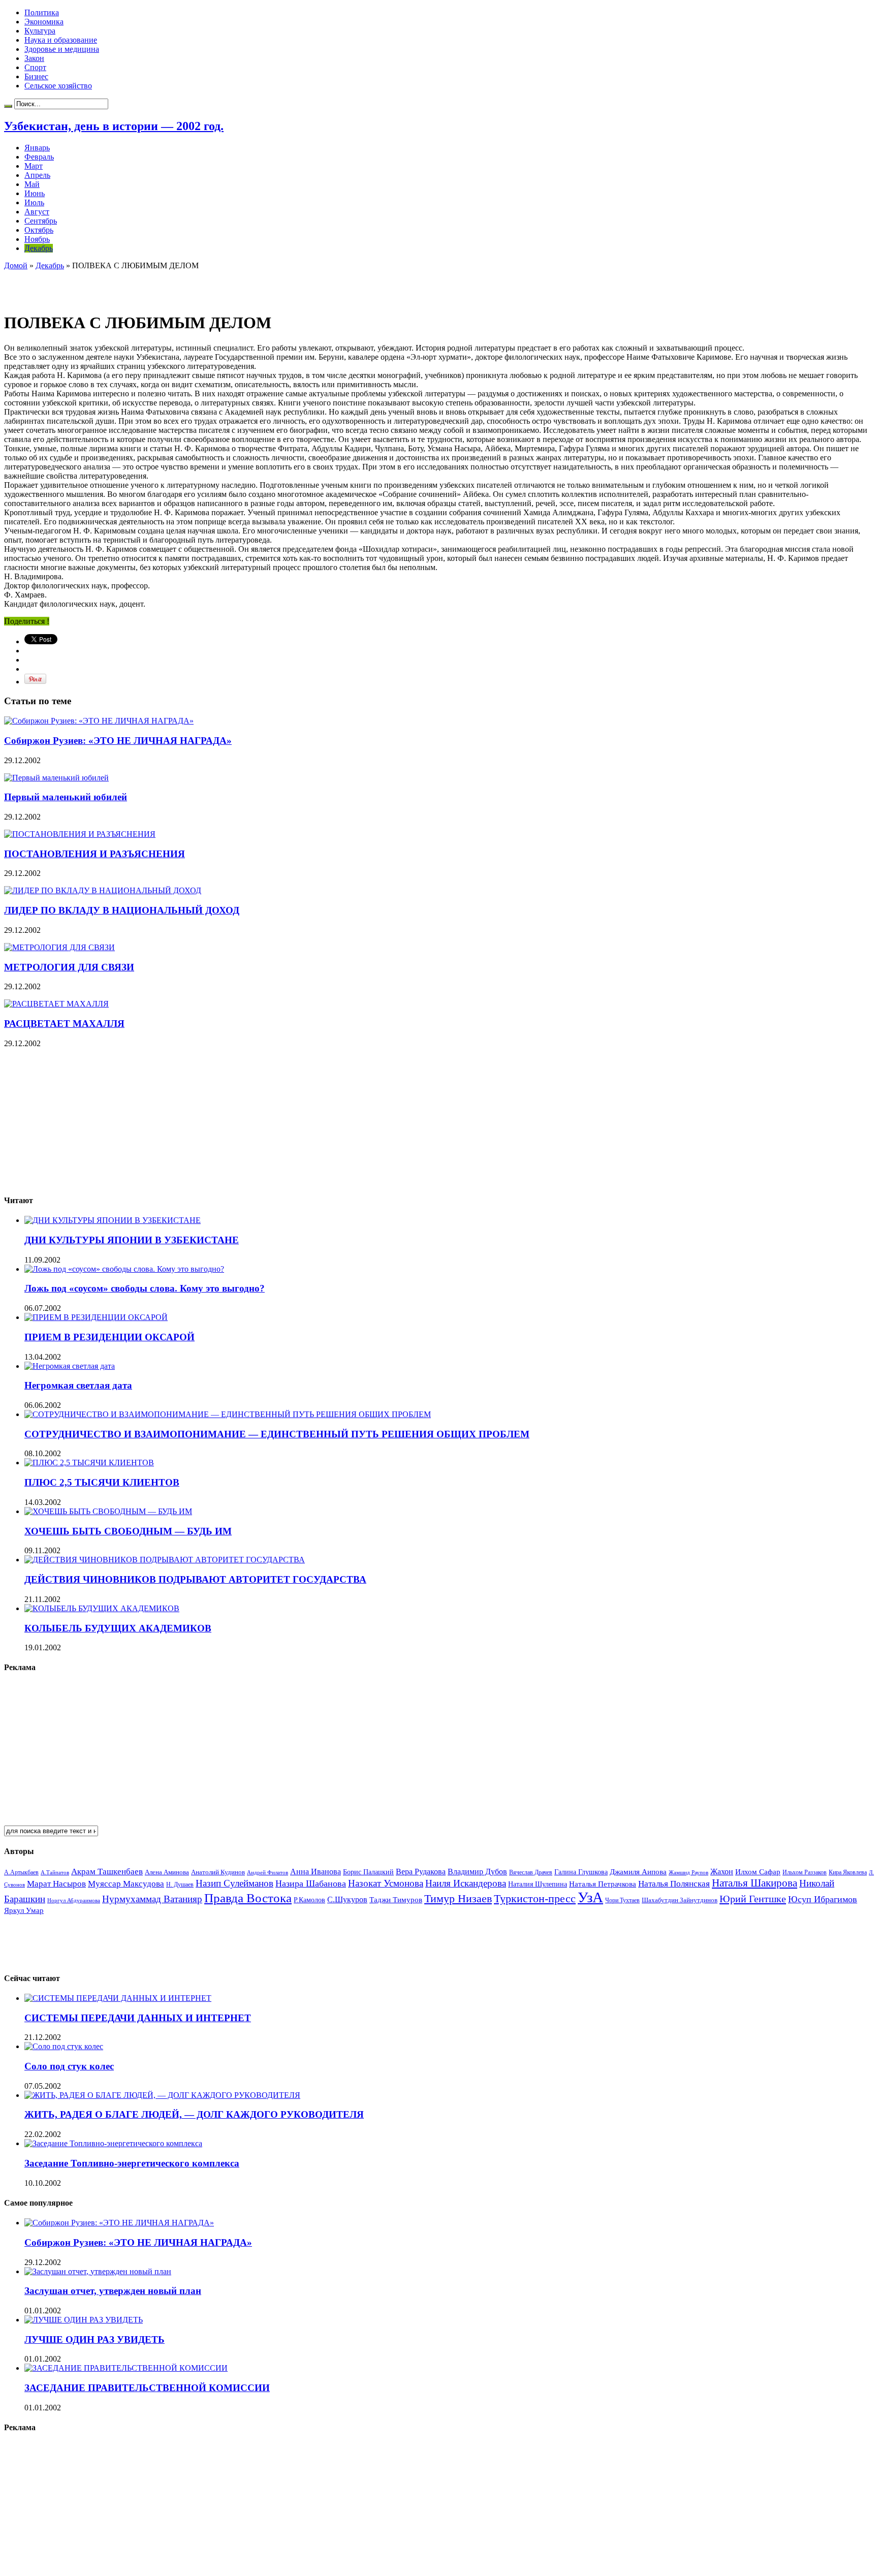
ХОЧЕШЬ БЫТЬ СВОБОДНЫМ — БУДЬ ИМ (128, 1531)
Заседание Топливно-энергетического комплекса (132, 2163)
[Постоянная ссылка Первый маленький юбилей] (56, 778)
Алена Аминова (167, 1872)
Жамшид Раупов (688, 1872)
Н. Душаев (180, 1885)
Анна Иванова (316, 1872)
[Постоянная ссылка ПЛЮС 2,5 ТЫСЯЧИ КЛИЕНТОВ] (89, 1463)
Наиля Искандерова (466, 1883)
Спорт (35, 67)
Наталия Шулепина (538, 1884)
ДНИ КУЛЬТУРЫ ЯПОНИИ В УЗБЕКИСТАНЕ (132, 1240)
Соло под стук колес (69, 2066)
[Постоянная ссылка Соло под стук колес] (64, 2046)
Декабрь (39, 248)
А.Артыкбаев (21, 1872)
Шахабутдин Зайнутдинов (680, 1900)
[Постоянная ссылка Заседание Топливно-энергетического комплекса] (113, 2143)
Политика (42, 12)
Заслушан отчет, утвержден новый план (113, 2291)
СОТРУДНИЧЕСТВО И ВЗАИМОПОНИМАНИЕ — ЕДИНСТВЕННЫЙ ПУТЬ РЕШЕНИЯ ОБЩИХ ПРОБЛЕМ (277, 1434)
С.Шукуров (347, 1899)
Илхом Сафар (758, 1872)
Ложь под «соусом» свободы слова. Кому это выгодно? (145, 1288)
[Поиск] (8, 106)
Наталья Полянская (674, 1884)
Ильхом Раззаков (805, 1872)
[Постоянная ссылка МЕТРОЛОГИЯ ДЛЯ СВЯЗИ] (59, 947)
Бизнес (36, 76)
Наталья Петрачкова (603, 1884)
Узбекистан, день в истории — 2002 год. (114, 126)
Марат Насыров (56, 1884)
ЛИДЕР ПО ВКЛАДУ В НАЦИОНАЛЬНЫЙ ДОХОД (122, 910)
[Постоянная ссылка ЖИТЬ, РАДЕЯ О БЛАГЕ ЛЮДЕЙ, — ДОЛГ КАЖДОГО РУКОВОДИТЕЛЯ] (162, 2095)
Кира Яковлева (848, 1872)
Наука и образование (61, 40)
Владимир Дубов (477, 1872)
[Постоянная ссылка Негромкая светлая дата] (70, 1366)
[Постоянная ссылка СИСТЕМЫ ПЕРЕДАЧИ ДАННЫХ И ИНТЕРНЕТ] (118, 1998)
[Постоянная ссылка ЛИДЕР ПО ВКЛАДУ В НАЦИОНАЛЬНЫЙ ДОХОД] (103, 890)
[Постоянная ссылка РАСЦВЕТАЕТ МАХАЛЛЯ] (56, 1004)
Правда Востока (248, 1898)
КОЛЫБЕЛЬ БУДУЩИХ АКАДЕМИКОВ (118, 1628)
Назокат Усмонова (386, 1883)
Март (34, 166)
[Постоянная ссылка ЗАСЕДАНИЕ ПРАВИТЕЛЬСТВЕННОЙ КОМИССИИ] (126, 2368)
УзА (590, 1897)
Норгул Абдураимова (74, 1900)
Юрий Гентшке (753, 1899)
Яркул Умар (24, 1910)
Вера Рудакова (421, 1872)
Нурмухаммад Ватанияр (152, 1899)
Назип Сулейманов (234, 1883)
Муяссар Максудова (126, 1884)
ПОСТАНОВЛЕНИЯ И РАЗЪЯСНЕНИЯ (95, 854)
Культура (40, 31)
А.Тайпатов (55, 1872)
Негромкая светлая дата (78, 1385)
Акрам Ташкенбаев (107, 1872)
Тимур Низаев (458, 1898)
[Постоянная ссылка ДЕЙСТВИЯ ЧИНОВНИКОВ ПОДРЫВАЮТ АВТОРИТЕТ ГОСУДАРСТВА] (165, 1560)
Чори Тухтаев (622, 1900)
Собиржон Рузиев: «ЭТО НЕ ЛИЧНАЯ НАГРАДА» (118, 741)
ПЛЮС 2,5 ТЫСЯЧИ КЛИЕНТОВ (102, 1482)
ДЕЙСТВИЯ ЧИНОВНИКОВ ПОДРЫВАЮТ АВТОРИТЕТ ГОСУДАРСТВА (195, 1579)
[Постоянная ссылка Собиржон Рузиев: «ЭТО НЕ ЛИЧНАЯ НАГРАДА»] (99, 721)
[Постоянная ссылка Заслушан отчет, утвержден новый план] (98, 2271)
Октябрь (39, 230)
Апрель (37, 175)
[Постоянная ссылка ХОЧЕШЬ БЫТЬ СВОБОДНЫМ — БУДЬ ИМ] (108, 1511)
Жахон (722, 1872)
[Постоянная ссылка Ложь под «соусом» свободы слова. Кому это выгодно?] (124, 1269)
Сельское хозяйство (58, 86)
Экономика (44, 22)
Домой (16, 265)
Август (37, 212)
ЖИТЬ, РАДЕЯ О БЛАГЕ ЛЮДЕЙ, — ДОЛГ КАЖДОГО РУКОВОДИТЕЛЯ (194, 2114)
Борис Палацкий (368, 1872)
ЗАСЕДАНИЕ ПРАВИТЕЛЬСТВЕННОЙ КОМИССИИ (147, 2388)
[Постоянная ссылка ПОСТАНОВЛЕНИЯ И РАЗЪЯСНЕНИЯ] (80, 834)
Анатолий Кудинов (218, 1872)
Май (32, 184)
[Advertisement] (123, 286)
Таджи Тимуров (396, 1899)
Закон (34, 58)
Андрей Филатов (268, 1872)
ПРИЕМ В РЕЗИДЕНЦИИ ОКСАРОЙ (109, 1337)
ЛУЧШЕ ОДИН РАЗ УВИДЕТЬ (95, 2339)
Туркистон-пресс (535, 1898)
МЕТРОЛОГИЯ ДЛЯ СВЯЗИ (69, 967)
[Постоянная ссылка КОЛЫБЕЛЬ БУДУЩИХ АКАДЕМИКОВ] (102, 1608)
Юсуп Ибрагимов (823, 1899)
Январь (37, 148)
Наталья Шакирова (755, 1883)
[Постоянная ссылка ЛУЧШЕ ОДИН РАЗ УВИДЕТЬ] (84, 2320)
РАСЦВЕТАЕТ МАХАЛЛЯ (64, 1024)
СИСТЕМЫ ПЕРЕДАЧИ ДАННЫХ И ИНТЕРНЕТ (138, 2018)
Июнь (35, 193)
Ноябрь (37, 239)
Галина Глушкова (581, 1872)
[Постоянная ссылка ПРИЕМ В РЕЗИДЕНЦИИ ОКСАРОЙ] (96, 1317)
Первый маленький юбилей (66, 797)
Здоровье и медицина (62, 49)
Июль (34, 202)
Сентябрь (41, 221)
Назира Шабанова (311, 1883)
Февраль (39, 157)
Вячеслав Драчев (531, 1872)
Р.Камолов (309, 1900)
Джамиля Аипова (638, 1872)
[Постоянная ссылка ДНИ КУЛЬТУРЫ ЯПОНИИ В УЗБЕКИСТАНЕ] (113, 1220)
